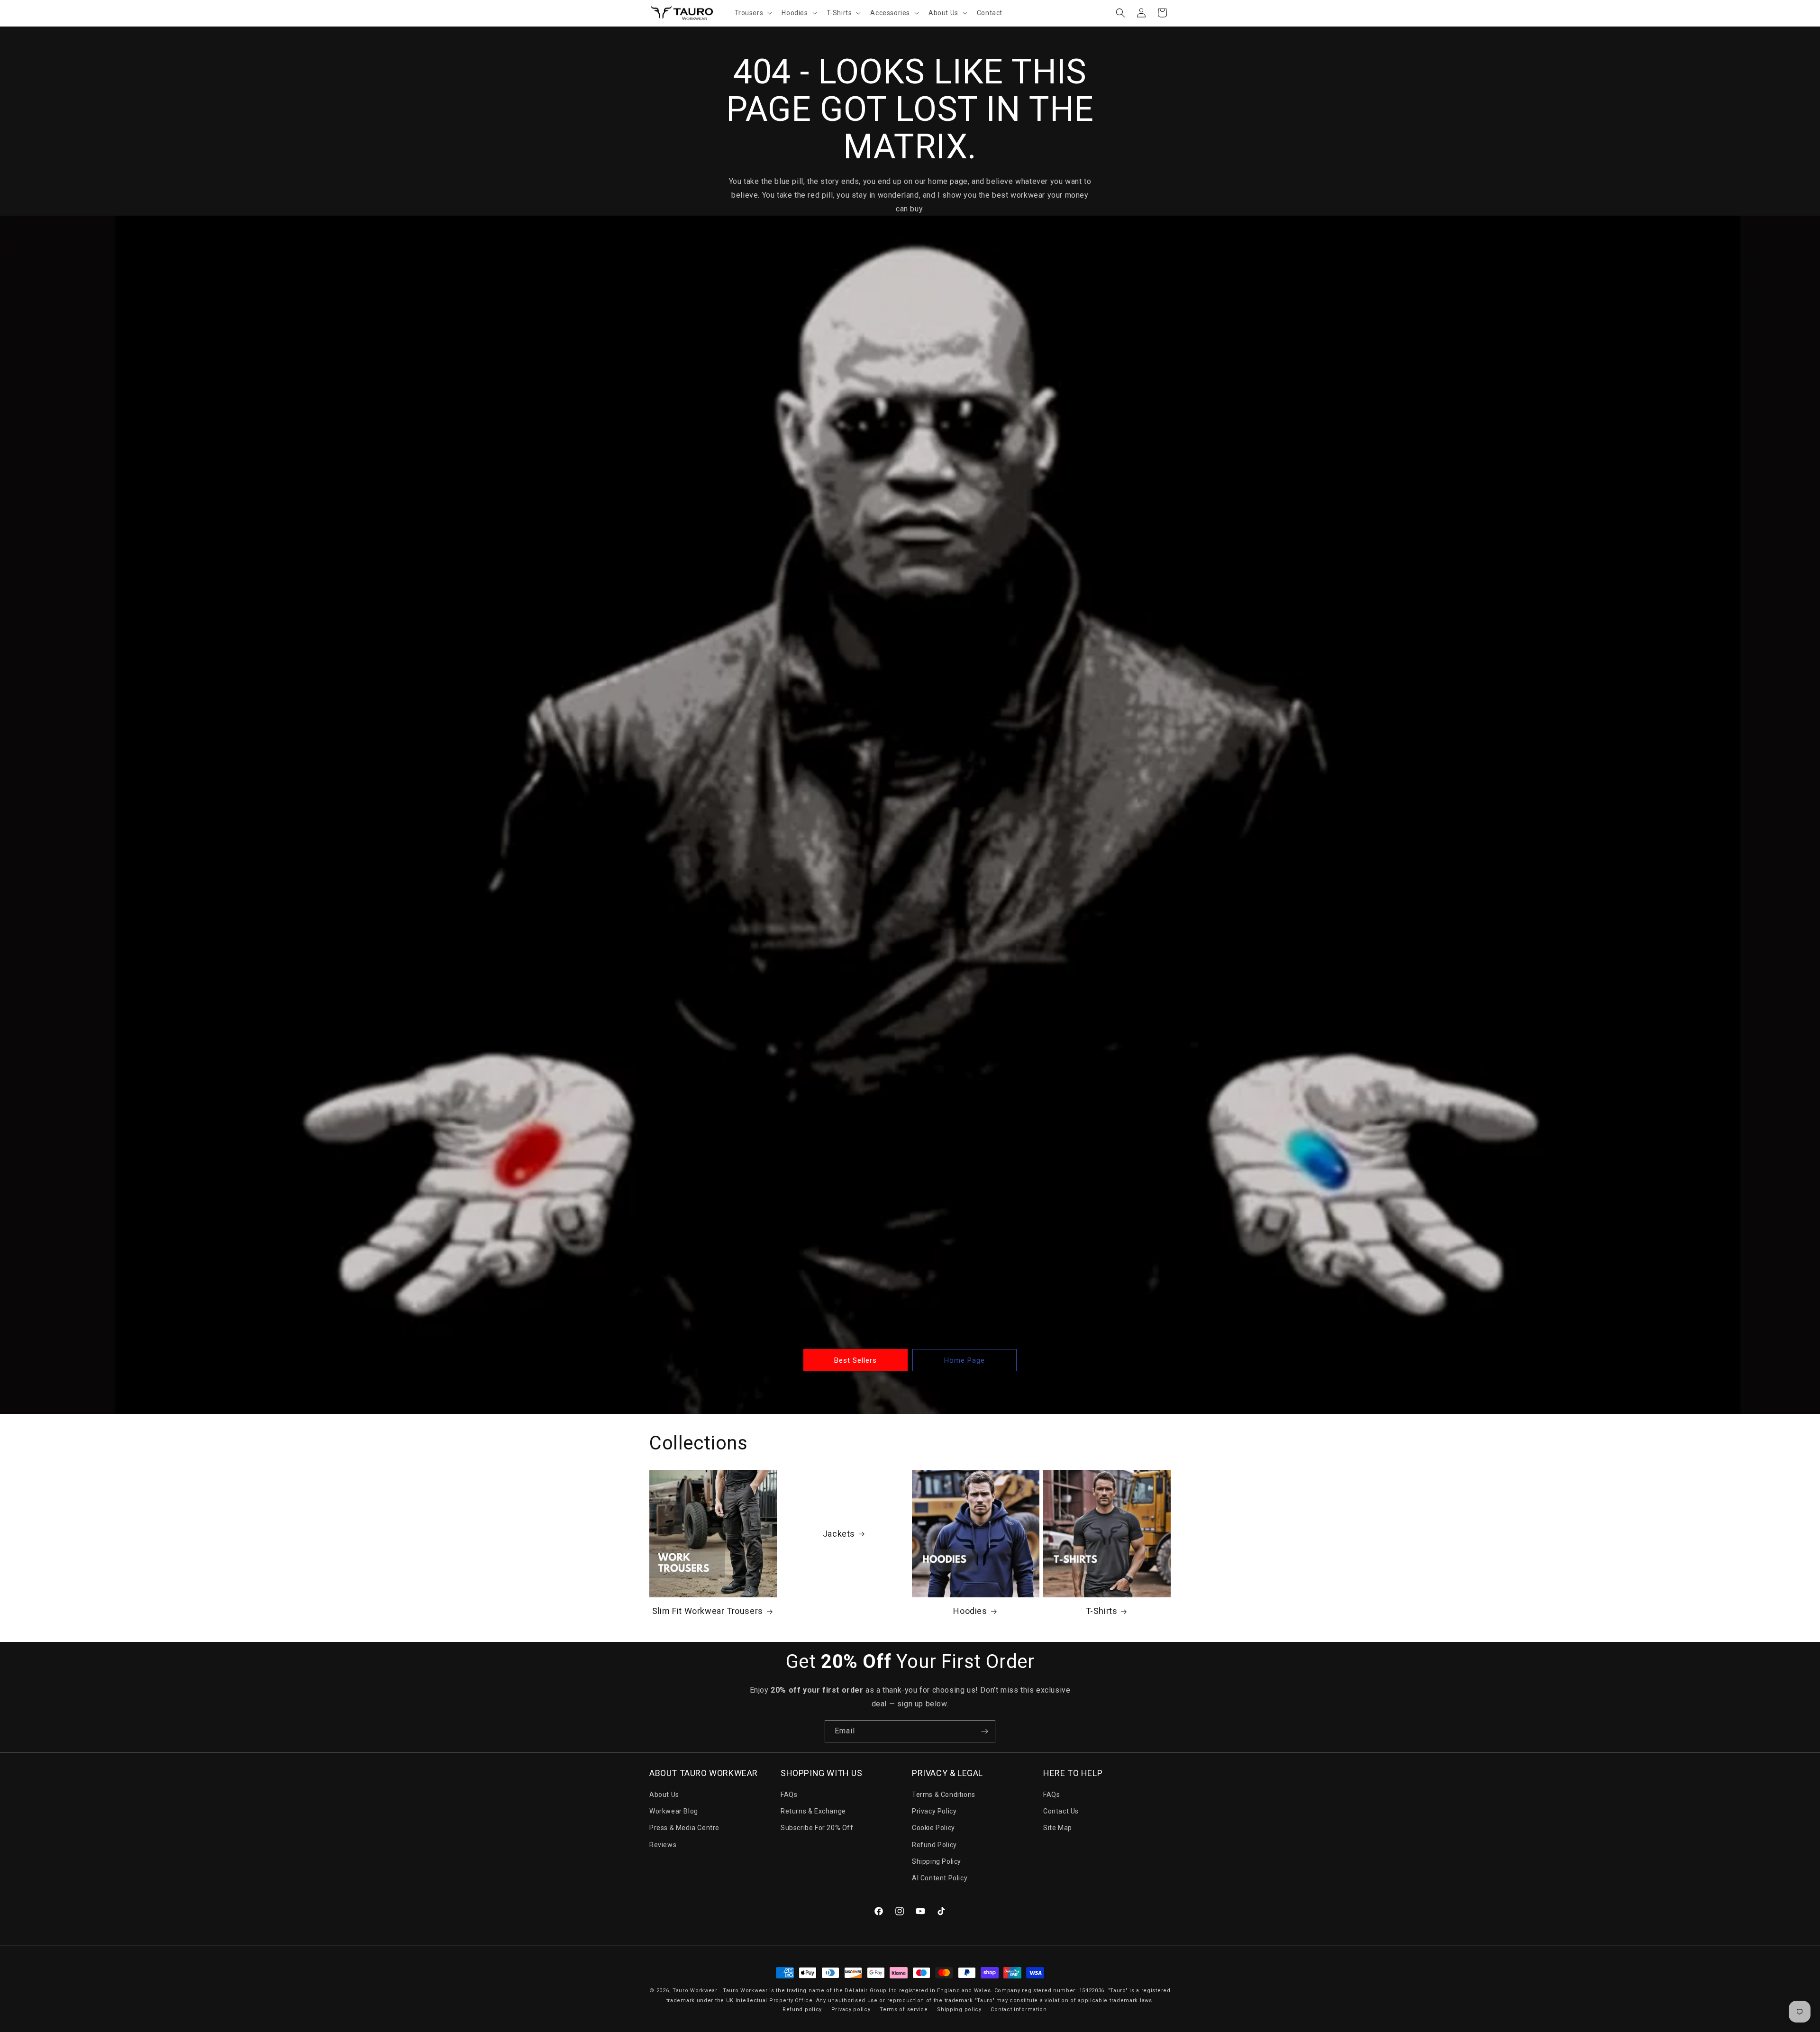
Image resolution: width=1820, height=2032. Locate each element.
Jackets (839, 1534)
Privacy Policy (934, 1811)
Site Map (1058, 1828)
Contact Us (1061, 1811)
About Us (664, 1795)
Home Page (965, 1360)
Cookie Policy (933, 1828)
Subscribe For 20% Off (817, 1828)
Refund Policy (934, 1845)
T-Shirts (1102, 1611)
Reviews (663, 1845)
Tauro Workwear (695, 1991)
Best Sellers (855, 1360)
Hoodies (970, 1611)
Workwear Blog (674, 1811)
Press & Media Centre (684, 1828)
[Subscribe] (984, 1731)
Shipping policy (959, 2009)
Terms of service (904, 2009)
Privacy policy (851, 2009)
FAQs (789, 1795)
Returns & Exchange (813, 1811)
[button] (753, 13)
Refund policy (802, 2009)
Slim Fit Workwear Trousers (708, 1611)
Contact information (1019, 2009)
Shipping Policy (937, 1861)
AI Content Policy (940, 1878)
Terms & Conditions (944, 1795)
